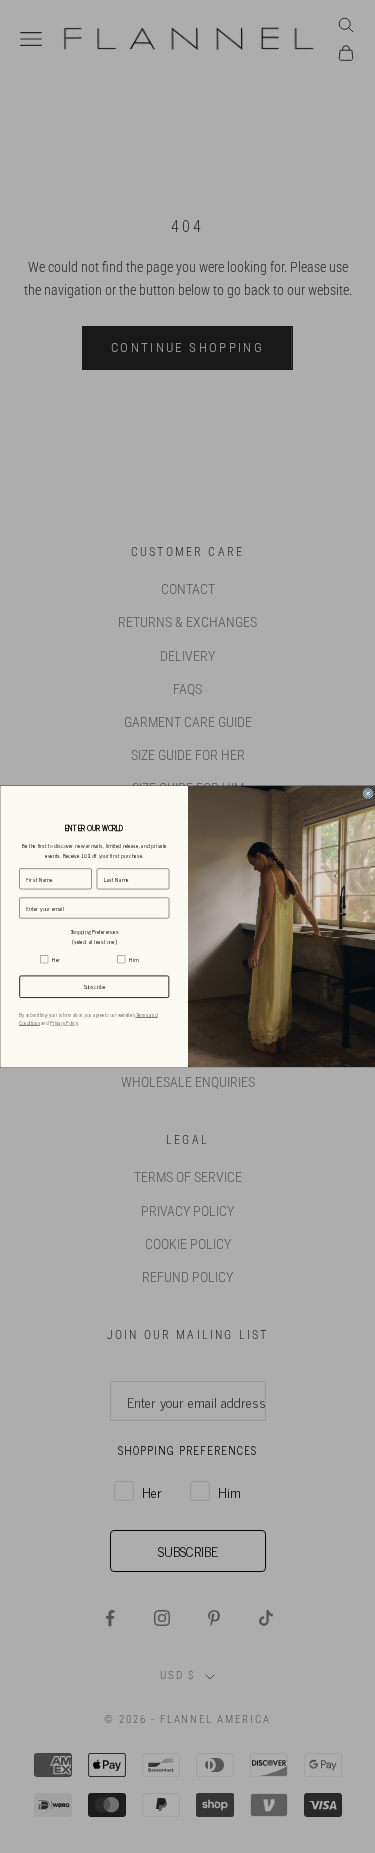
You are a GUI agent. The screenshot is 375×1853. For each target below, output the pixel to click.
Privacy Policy (63, 1023)
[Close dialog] (367, 793)
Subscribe (94, 987)
